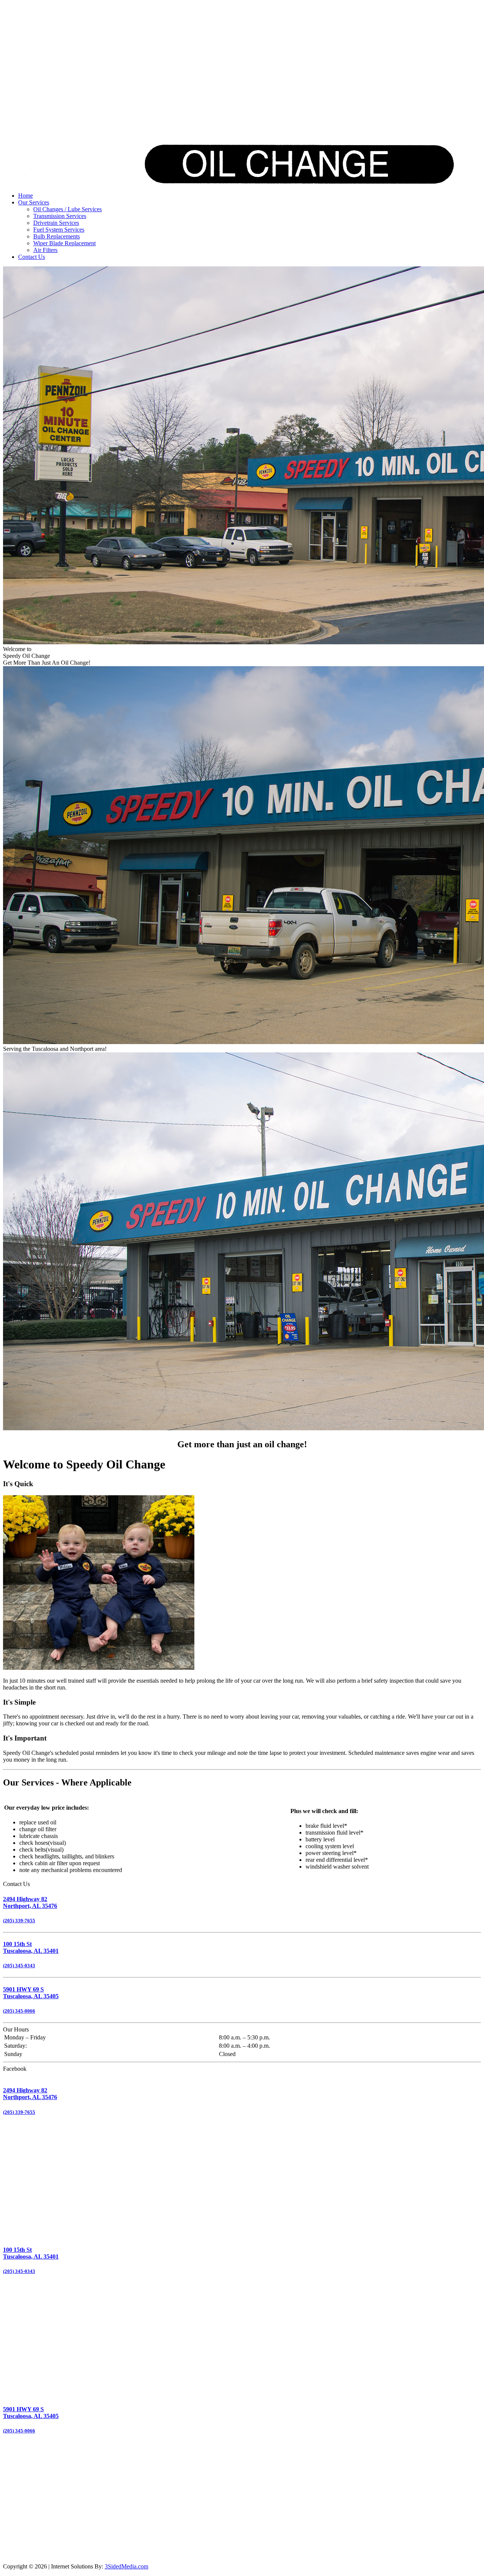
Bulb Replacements (57, 236)
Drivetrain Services (56, 223)
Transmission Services (60, 216)
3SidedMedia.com (126, 2566)
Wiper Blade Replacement (64, 243)
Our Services (34, 202)
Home (26, 196)
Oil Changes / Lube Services (67, 209)
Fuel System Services (59, 230)
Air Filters (45, 250)
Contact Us (32, 257)
